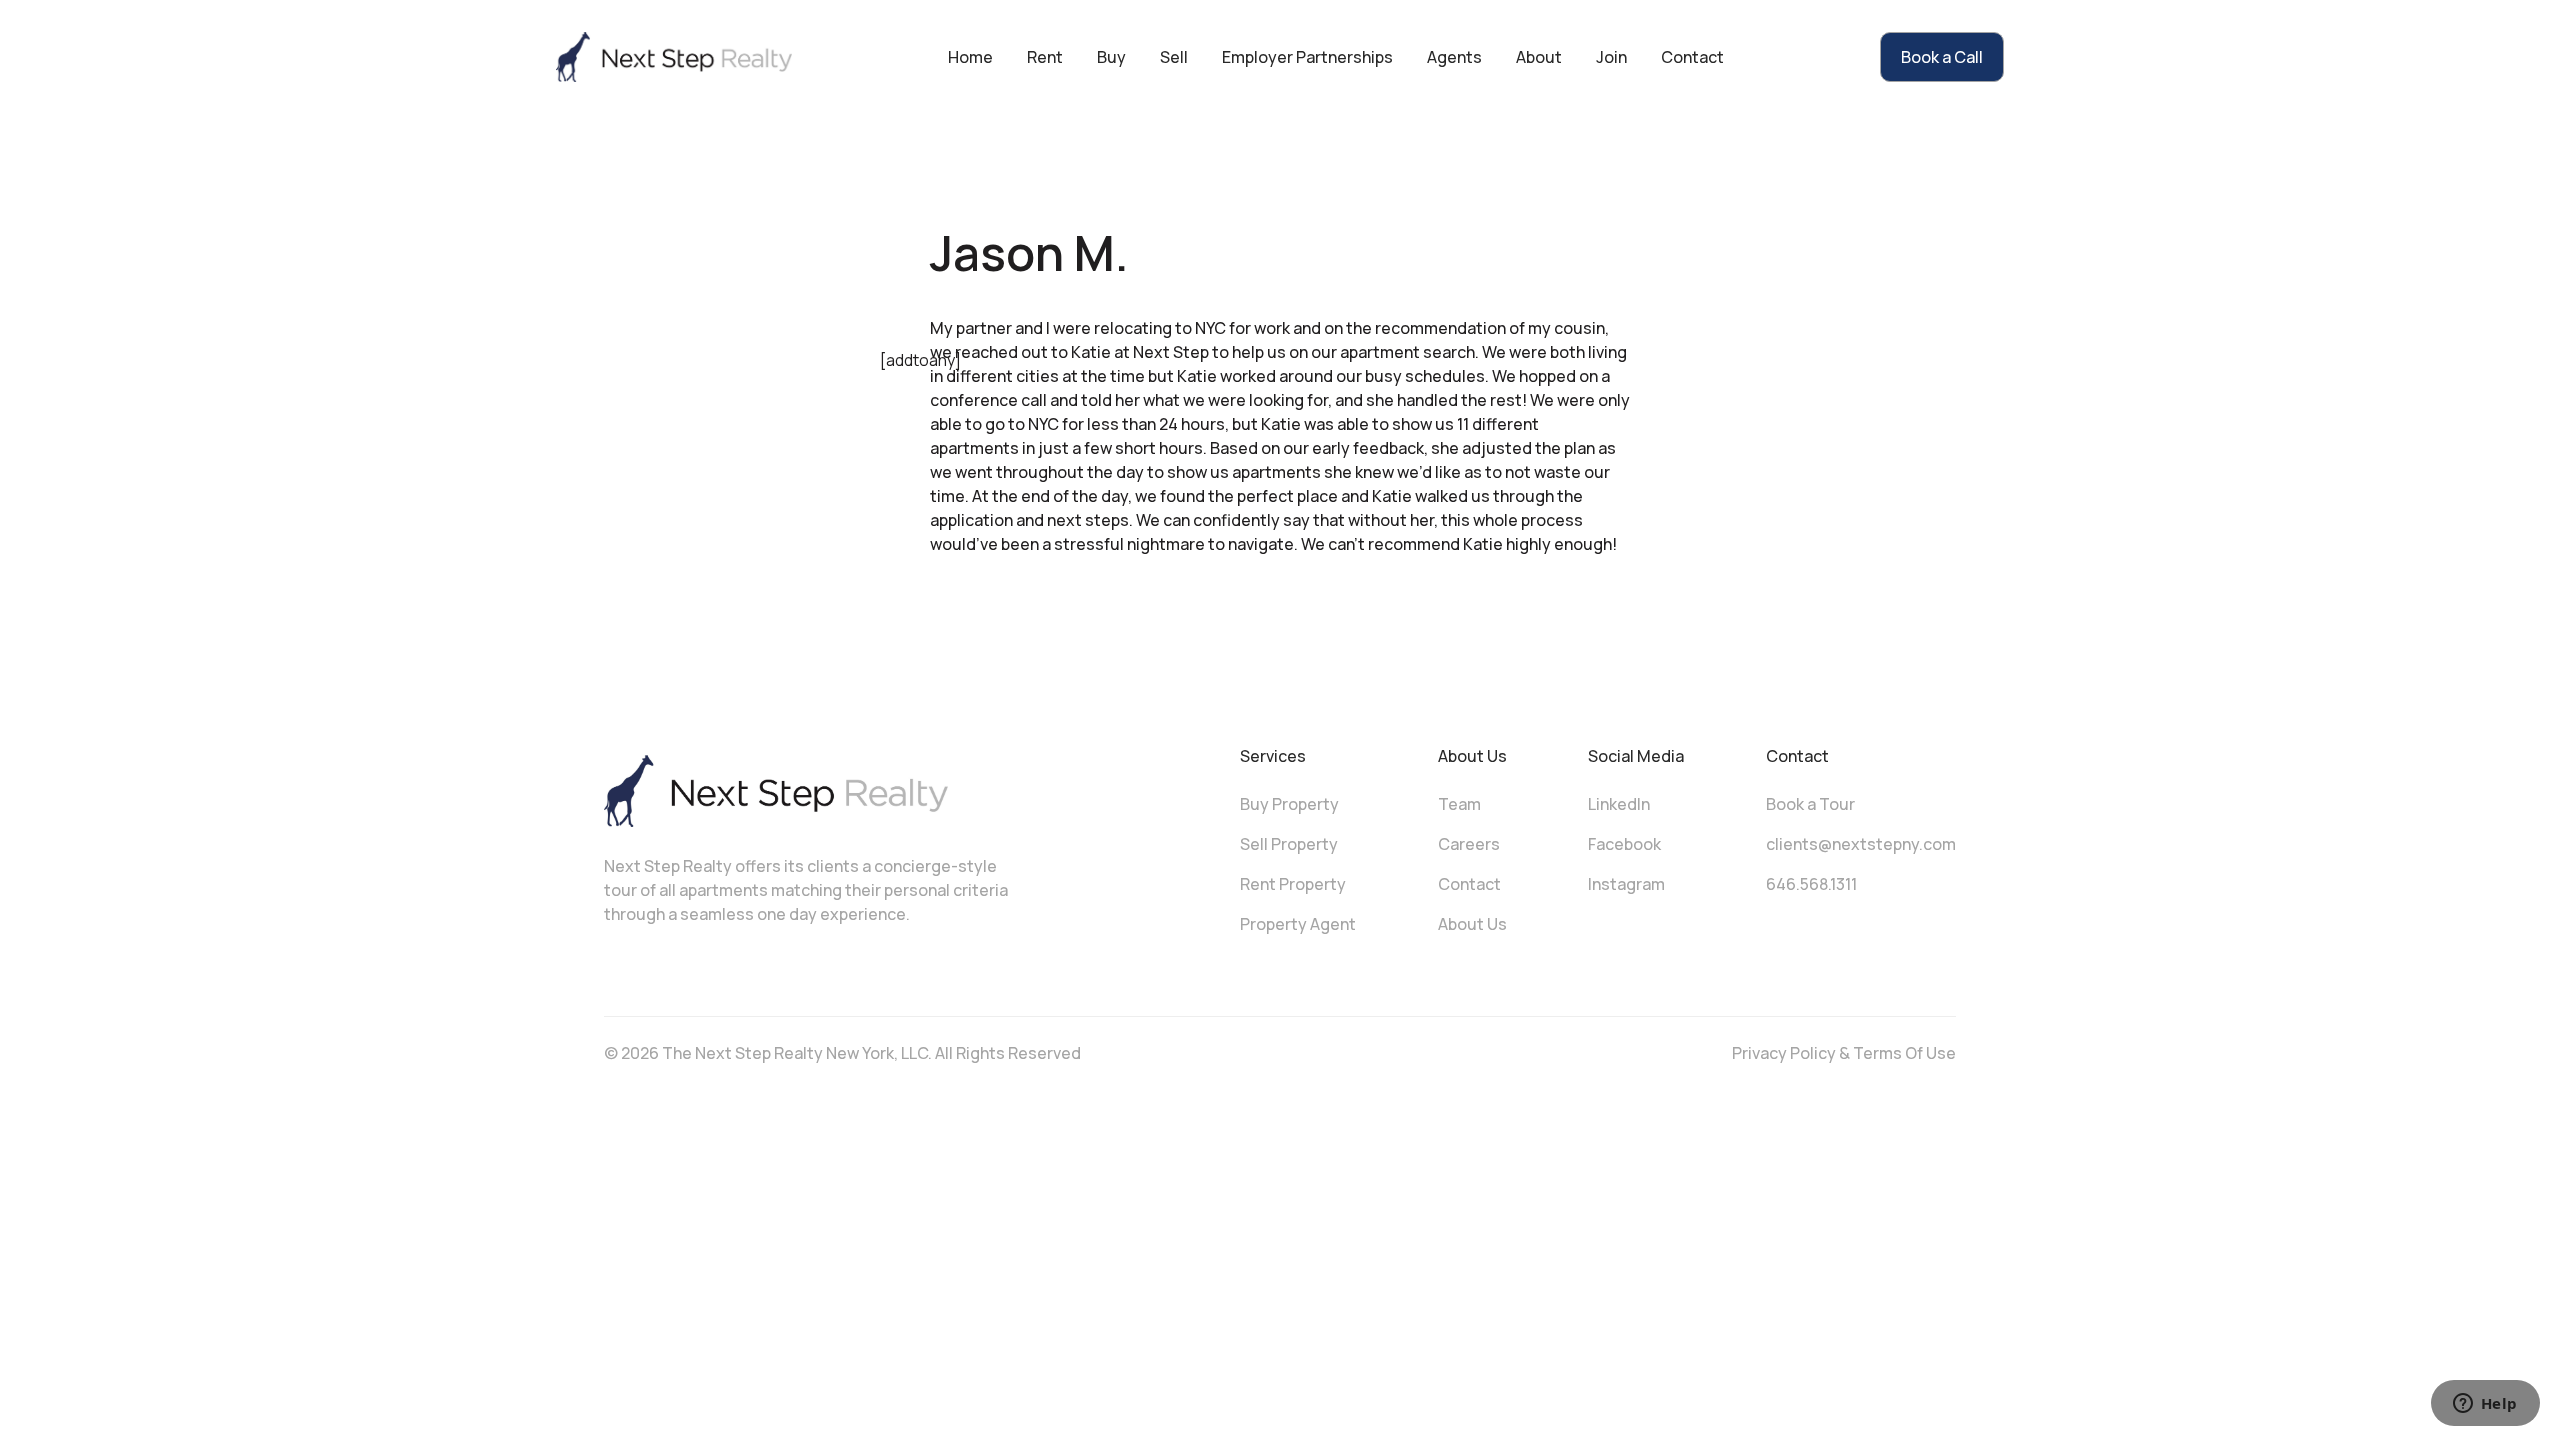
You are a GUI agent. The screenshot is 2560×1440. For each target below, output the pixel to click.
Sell (1174, 57)
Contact (1692, 57)
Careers (1469, 844)
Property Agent (1298, 924)
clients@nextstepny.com (1861, 844)
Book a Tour (1810, 804)
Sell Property (1289, 844)
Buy (1111, 57)
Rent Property (1293, 884)
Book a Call (1942, 57)
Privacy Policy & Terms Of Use (1844, 1053)
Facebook (1624, 844)
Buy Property (1289, 804)
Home (970, 57)
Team (1459, 804)
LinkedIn (1619, 804)
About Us (1472, 924)
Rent (1045, 57)
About (1539, 57)
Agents (1454, 57)
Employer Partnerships (1307, 57)
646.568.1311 (1811, 884)
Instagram (1626, 884)
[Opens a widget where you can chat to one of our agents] (2485, 1405)
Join (1611, 57)
